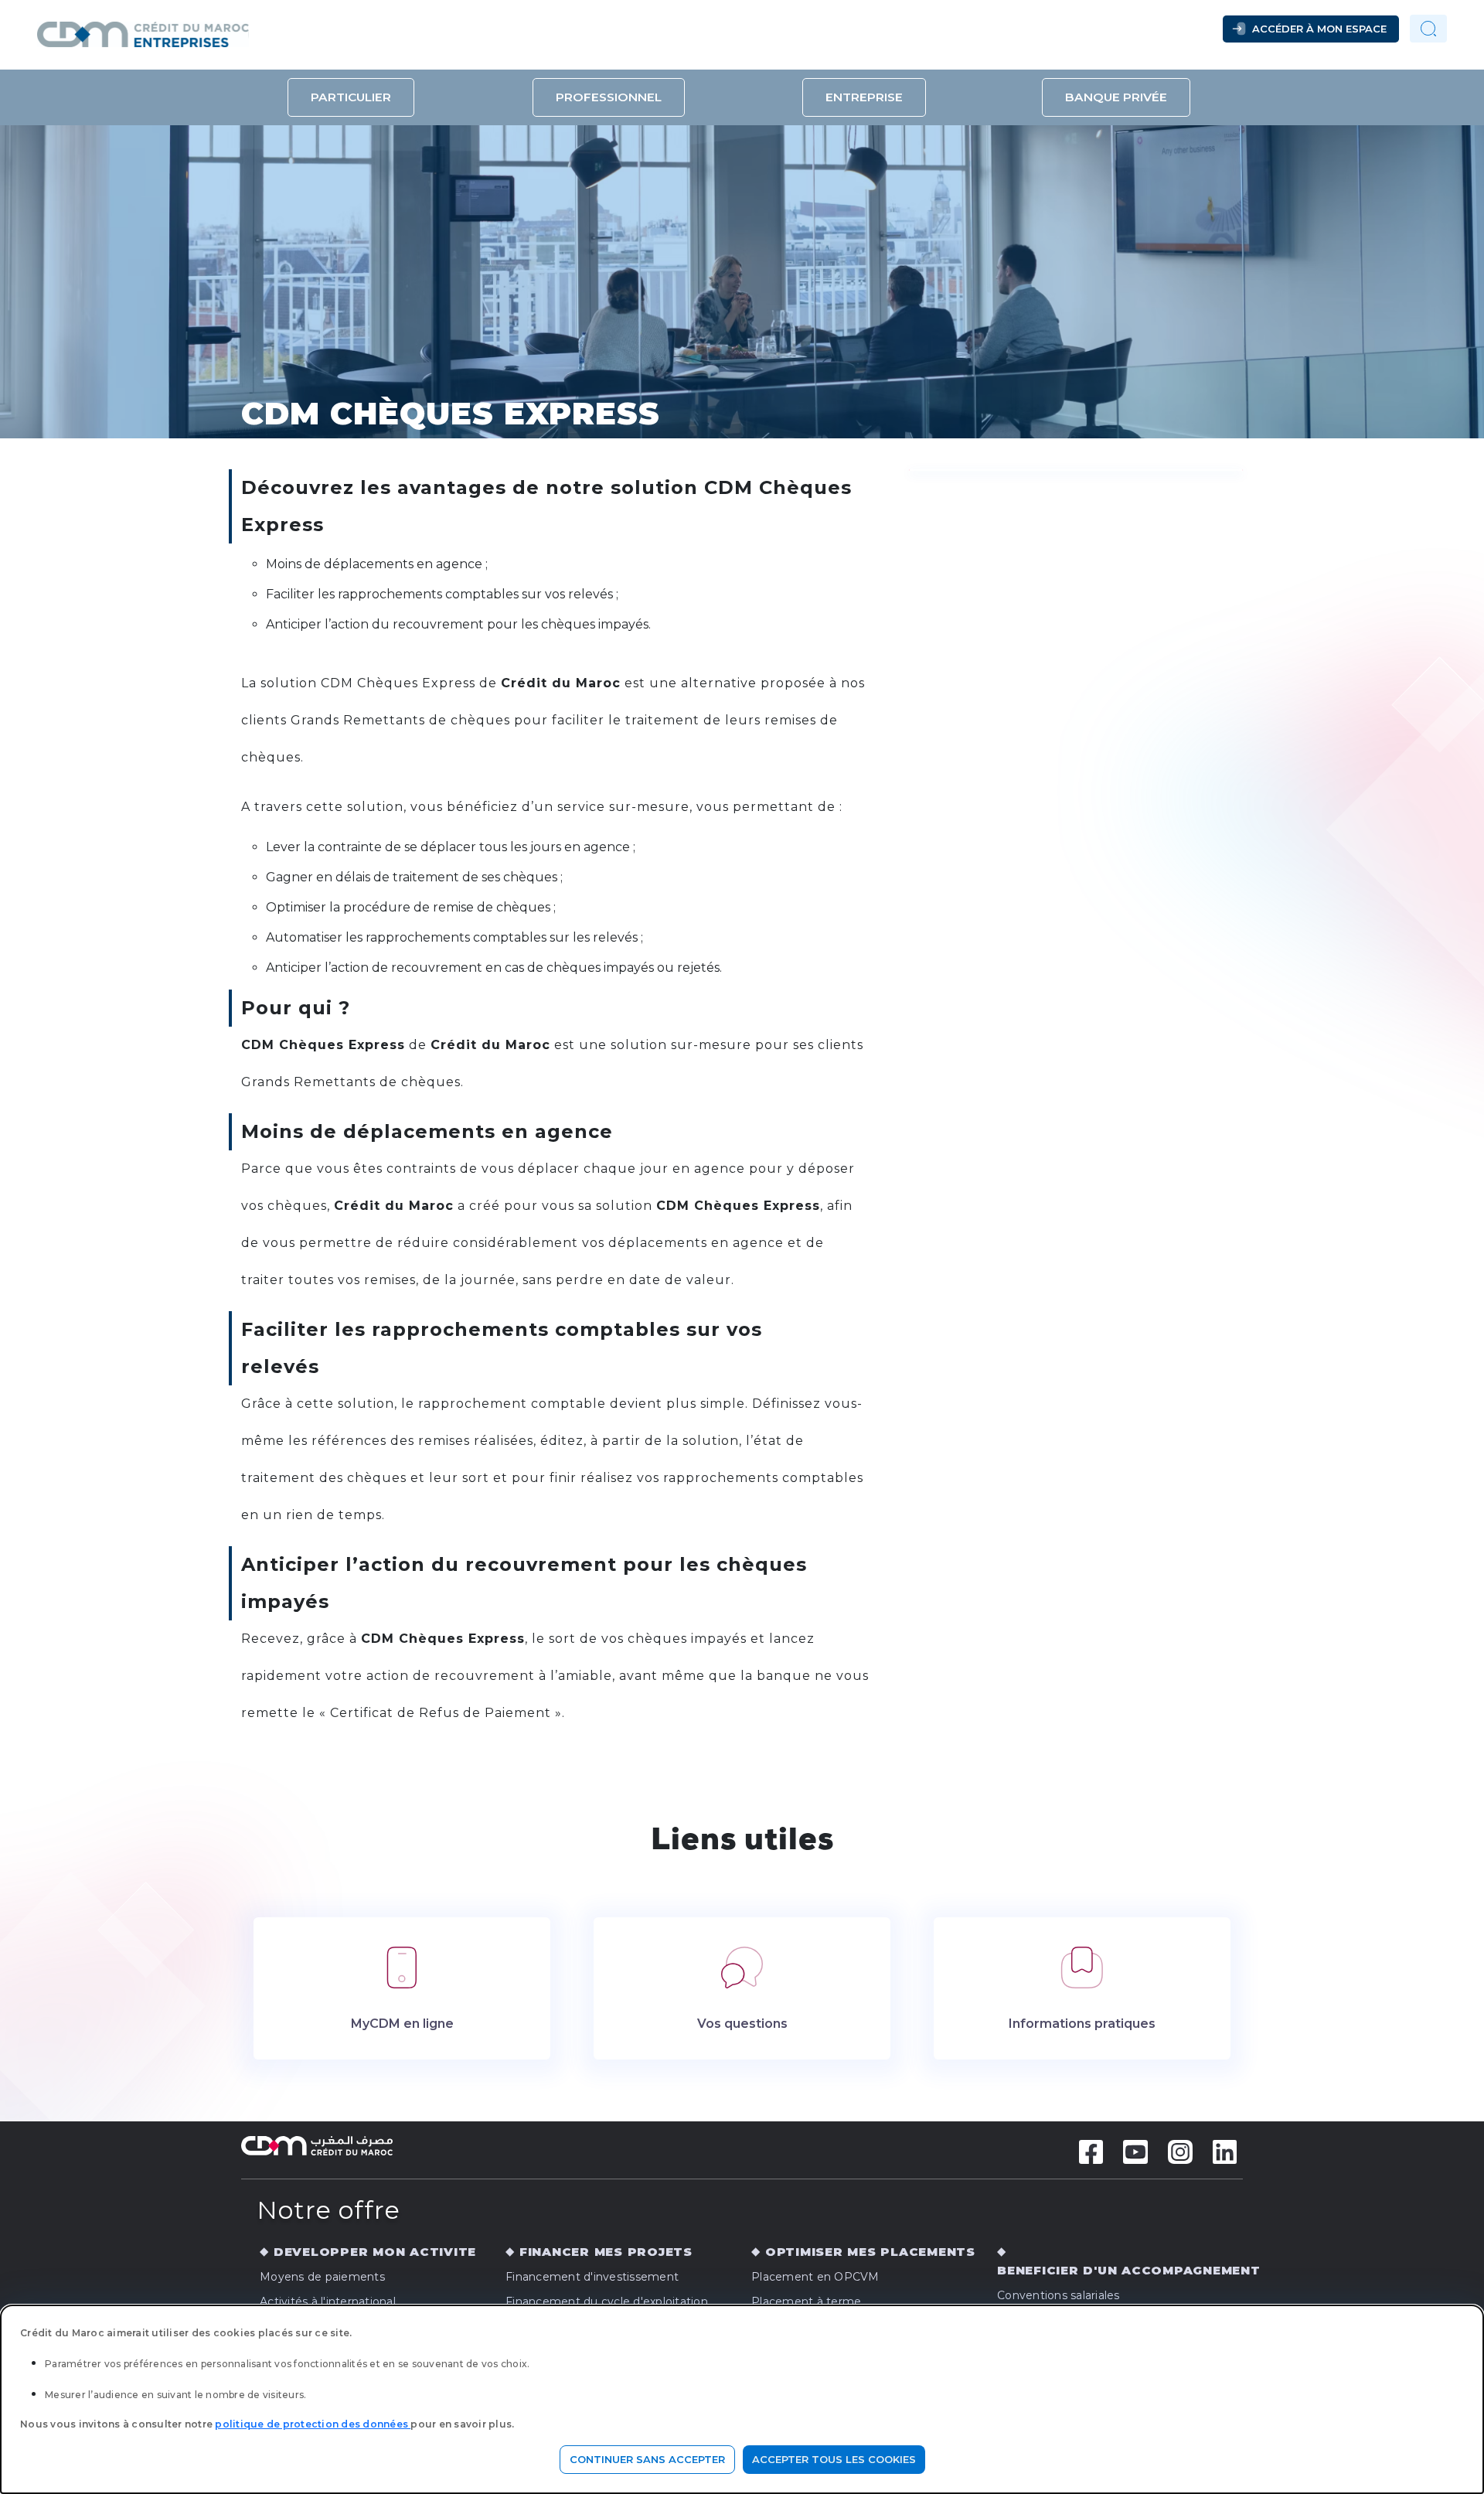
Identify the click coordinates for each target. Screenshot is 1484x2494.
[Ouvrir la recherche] (1428, 29)
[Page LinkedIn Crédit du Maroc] (1225, 2150)
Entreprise (864, 97)
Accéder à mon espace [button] (1319, 29)
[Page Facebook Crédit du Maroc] (1091, 2150)
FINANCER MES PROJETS (606, 2252)
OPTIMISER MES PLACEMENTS (870, 2252)
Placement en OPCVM (815, 2277)
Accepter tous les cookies (834, 2459)
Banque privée (1116, 97)
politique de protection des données (313, 2424)
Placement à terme (806, 2301)
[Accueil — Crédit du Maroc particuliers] (248, 29)
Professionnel (609, 97)
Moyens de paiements (322, 2277)
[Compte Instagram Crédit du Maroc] (1180, 2150)
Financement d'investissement (592, 2277)
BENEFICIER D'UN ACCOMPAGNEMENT (1129, 2270)
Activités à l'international (328, 2301)
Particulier (351, 97)
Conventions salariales (1059, 2295)
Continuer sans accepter (647, 2459)
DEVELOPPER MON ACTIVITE (375, 2252)
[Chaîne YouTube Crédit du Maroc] (1135, 2150)
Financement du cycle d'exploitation (607, 2301)
